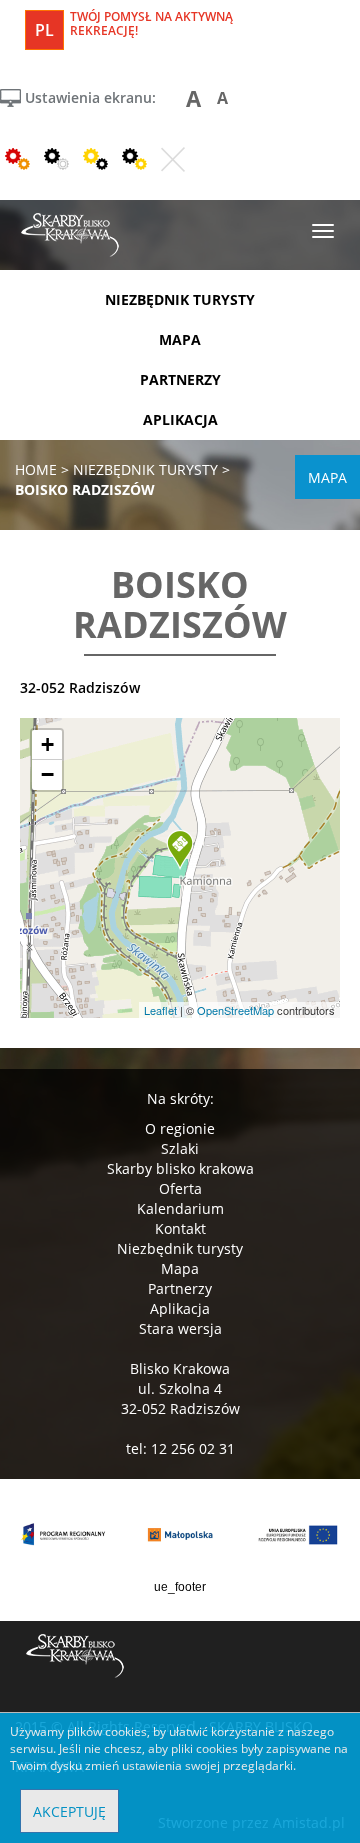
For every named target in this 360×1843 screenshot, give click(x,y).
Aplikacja (180, 1308)
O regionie (180, 1128)
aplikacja (180, 419)
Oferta (180, 1188)
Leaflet (160, 1010)
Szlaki (180, 1148)
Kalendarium (180, 1208)
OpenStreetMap (235, 1010)
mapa (180, 339)
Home (36, 469)
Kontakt (180, 1228)
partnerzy (180, 379)
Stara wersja (180, 1328)
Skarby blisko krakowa (180, 1168)
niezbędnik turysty (180, 299)
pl (44, 30)
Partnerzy (180, 1288)
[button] (180, 850)
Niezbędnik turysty (180, 1248)
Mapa (180, 1268)
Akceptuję (69, 1811)
